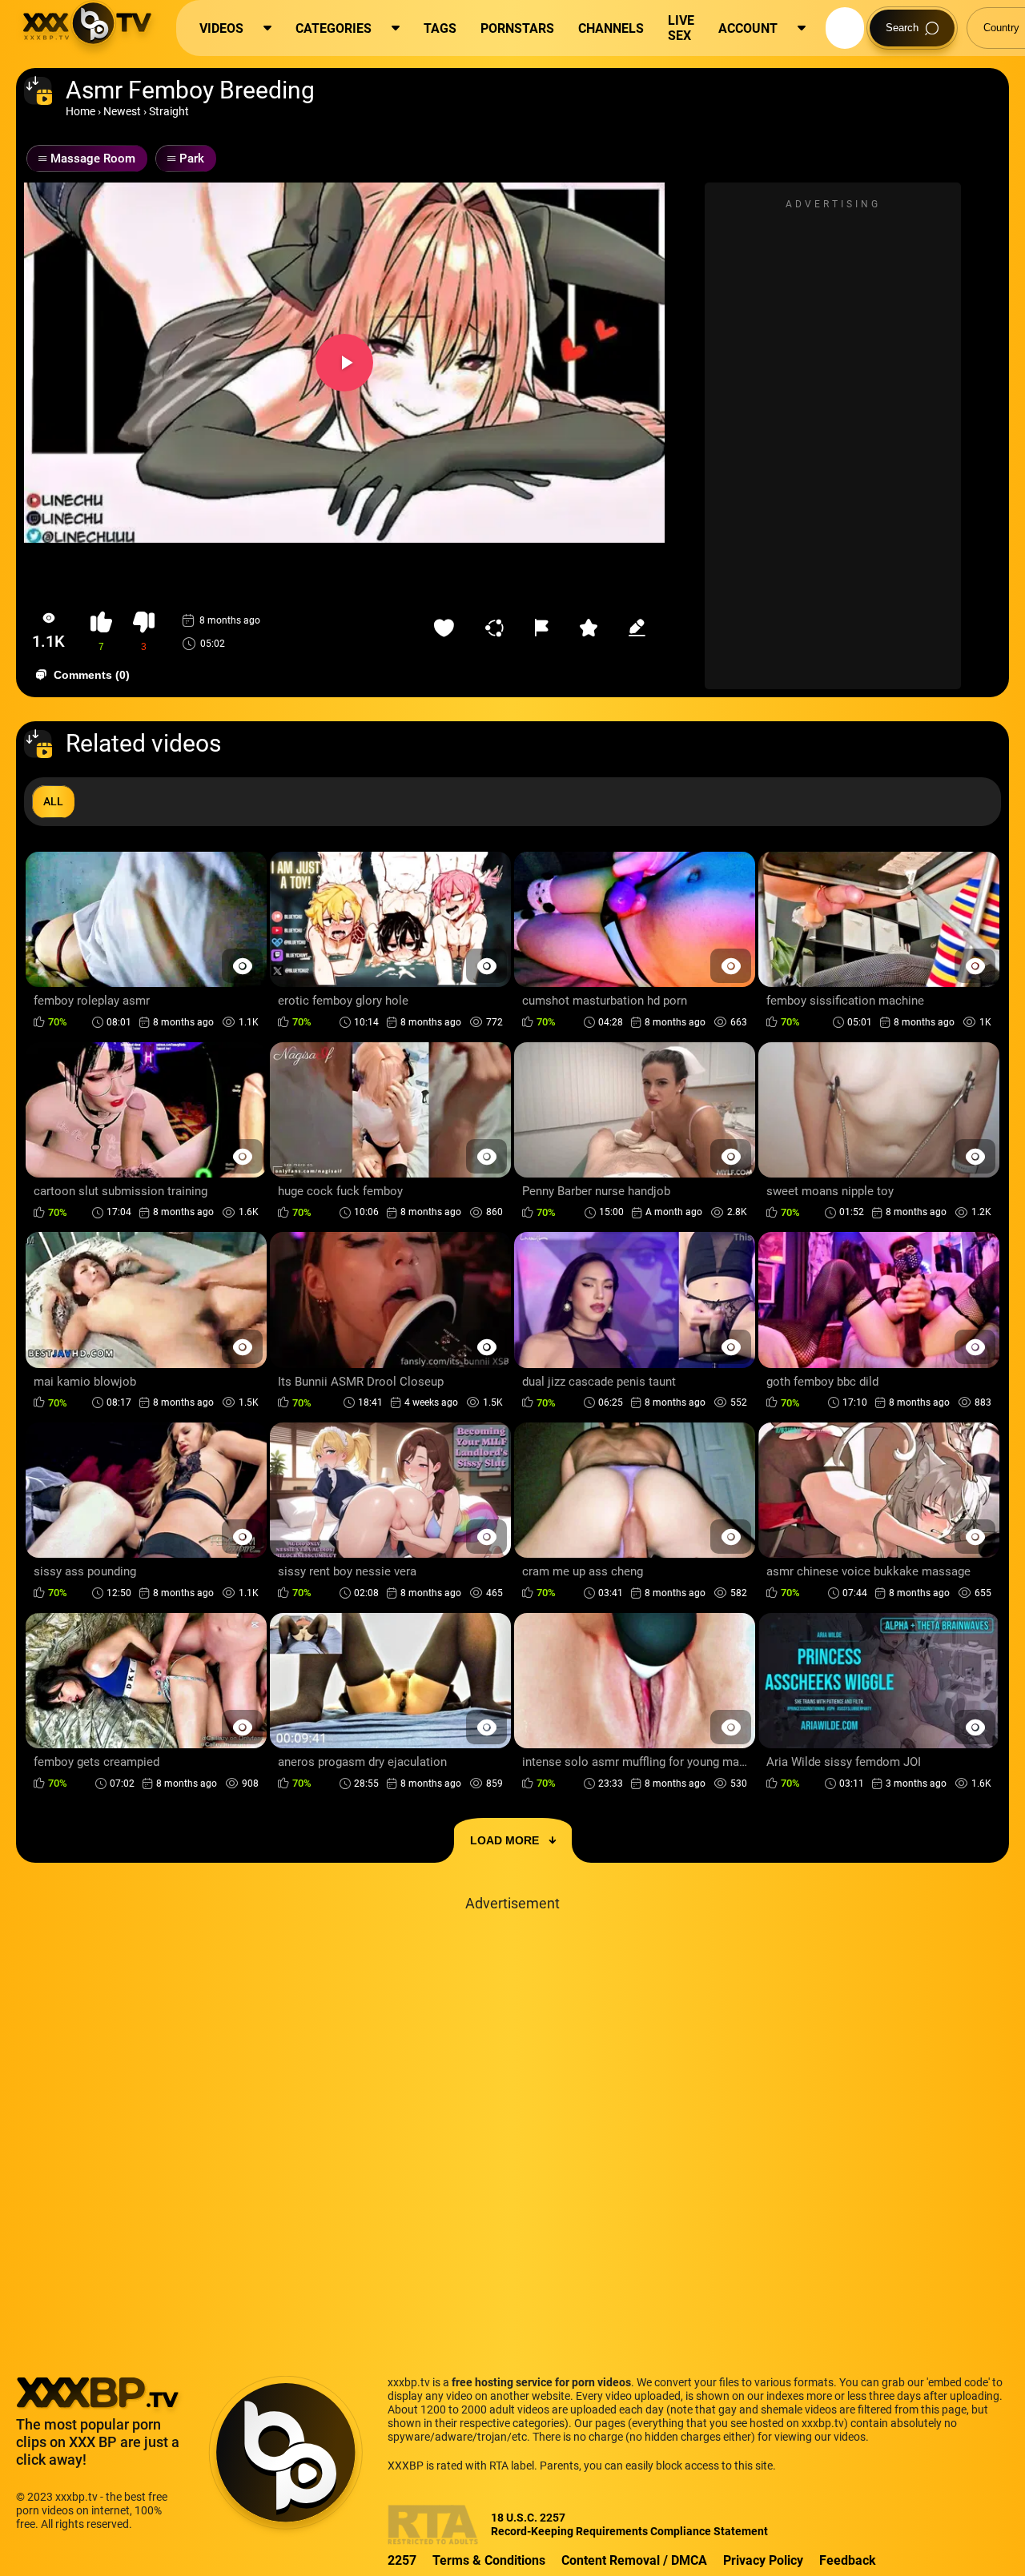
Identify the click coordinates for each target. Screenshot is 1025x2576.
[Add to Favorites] (448, 628)
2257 (402, 2560)
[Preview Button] (242, 966)
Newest (122, 111)
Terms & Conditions (489, 2560)
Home (80, 111)
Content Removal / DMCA (634, 2560)
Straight (169, 111)
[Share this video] (498, 628)
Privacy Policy (763, 2560)
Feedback (848, 2560)
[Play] (344, 363)
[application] (344, 363)
